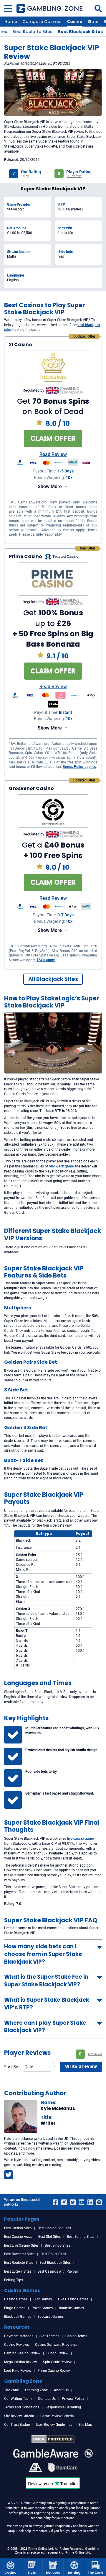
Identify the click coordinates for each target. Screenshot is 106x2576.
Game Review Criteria (57, 2416)
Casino (75, 22)
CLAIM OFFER (53, 438)
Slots (93, 22)
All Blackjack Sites (53, 979)
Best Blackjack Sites (80, 32)
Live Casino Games (73, 2299)
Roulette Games (71, 2308)
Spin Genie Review (57, 2362)
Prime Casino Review (54, 2371)
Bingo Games (15, 2308)
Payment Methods (19, 2336)
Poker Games (42, 2308)
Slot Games (43, 2299)
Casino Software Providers (56, 2345)
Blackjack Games (18, 2317)
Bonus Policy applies (79, 767)
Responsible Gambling (63, 2407)
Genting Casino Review (22, 2353)
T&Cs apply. (46, 960)
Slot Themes (49, 2336)
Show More (50, 486)
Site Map (85, 2425)
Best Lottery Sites (18, 2271)
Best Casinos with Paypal (58, 2271)
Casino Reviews (16, 2345)
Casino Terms (76, 2336)
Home (11, 22)
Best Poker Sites (53, 2254)
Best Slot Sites (49, 2237)
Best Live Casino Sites (21, 2245)
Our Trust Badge (17, 2425)
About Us (61, 2390)
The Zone (11, 2390)
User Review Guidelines (54, 2425)
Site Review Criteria (19, 2416)
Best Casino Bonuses (54, 2228)
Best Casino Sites (18, 2228)
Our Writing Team (18, 2399)
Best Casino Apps (18, 2237)
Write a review (81, 2066)
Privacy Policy (73, 2399)
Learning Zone (36, 2390)
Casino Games (16, 2299)
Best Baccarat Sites (19, 2254)
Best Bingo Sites (57, 2245)
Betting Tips (14, 2280)
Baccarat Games (50, 2317)
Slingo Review (57, 2353)
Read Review (53, 455)
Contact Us (47, 2399)
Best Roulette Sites (32, 32)
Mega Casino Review (20, 2362)
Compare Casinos (42, 22)
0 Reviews (74, 176)
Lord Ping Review (18, 2371)
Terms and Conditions (22, 2407)
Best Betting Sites (81, 2237)
